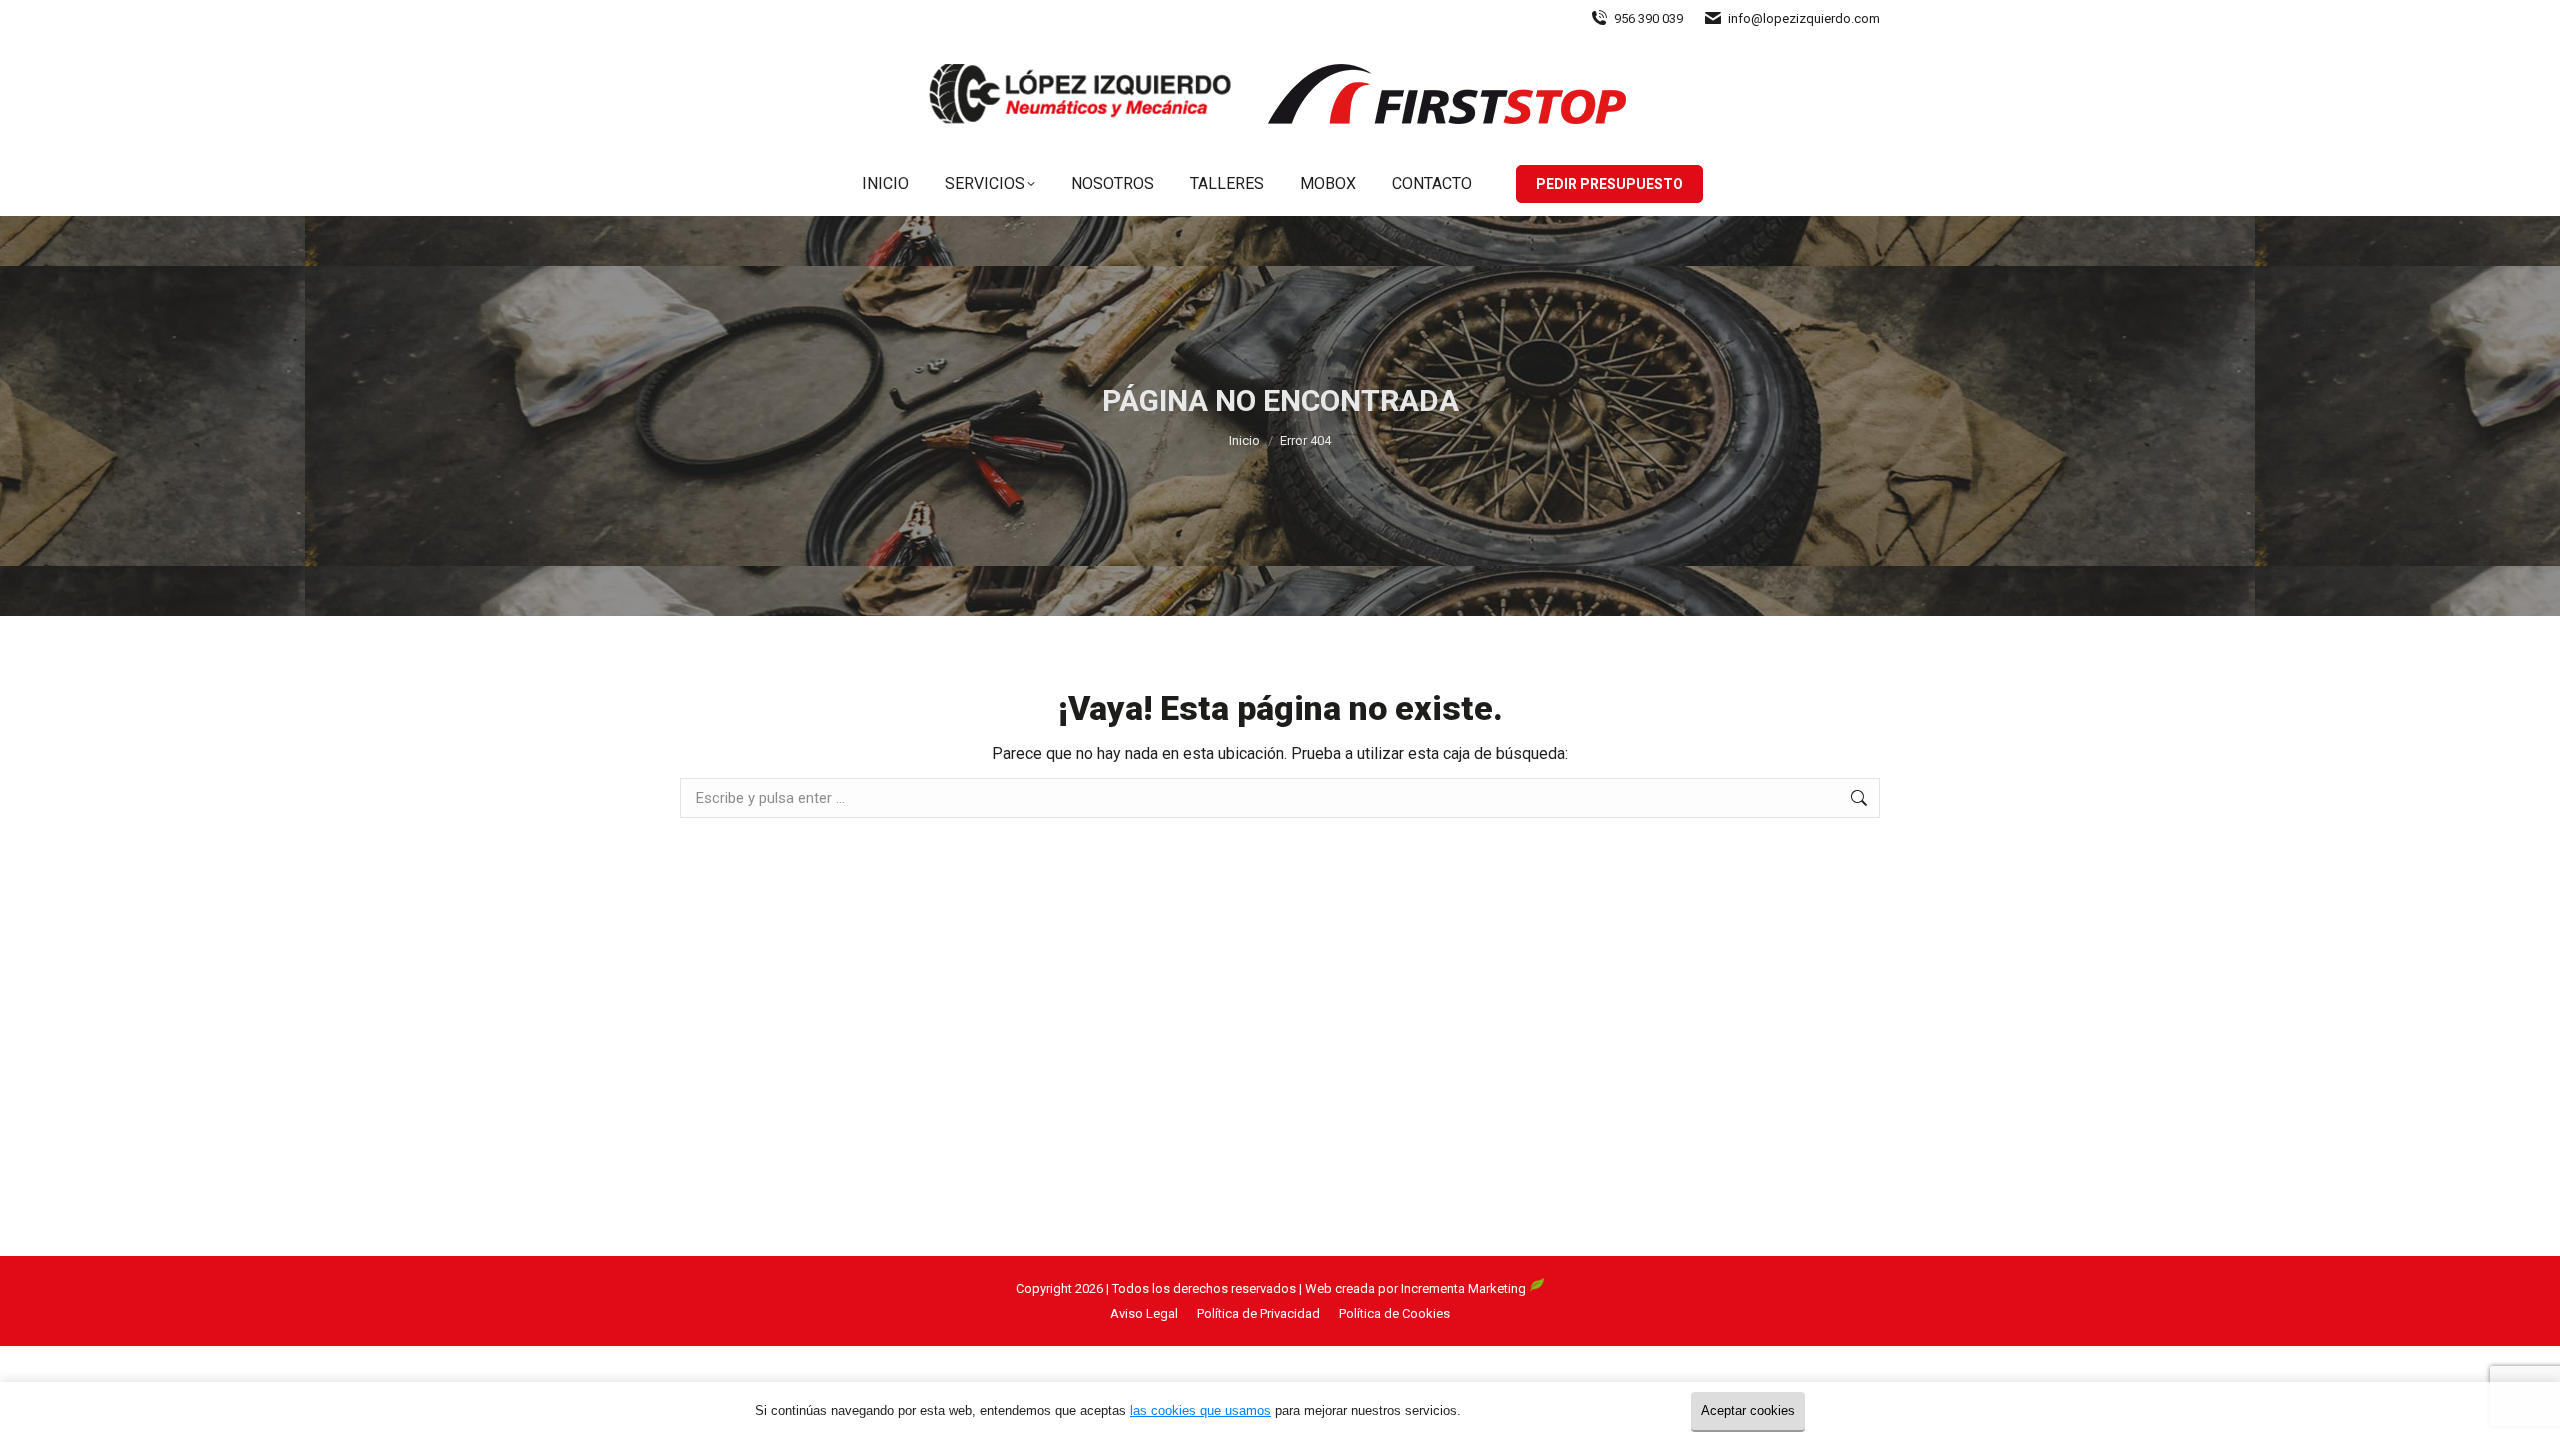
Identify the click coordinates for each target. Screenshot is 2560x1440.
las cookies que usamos (1200, 1410)
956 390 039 (1648, 18)
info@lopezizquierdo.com (1804, 18)
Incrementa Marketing (1465, 1288)
